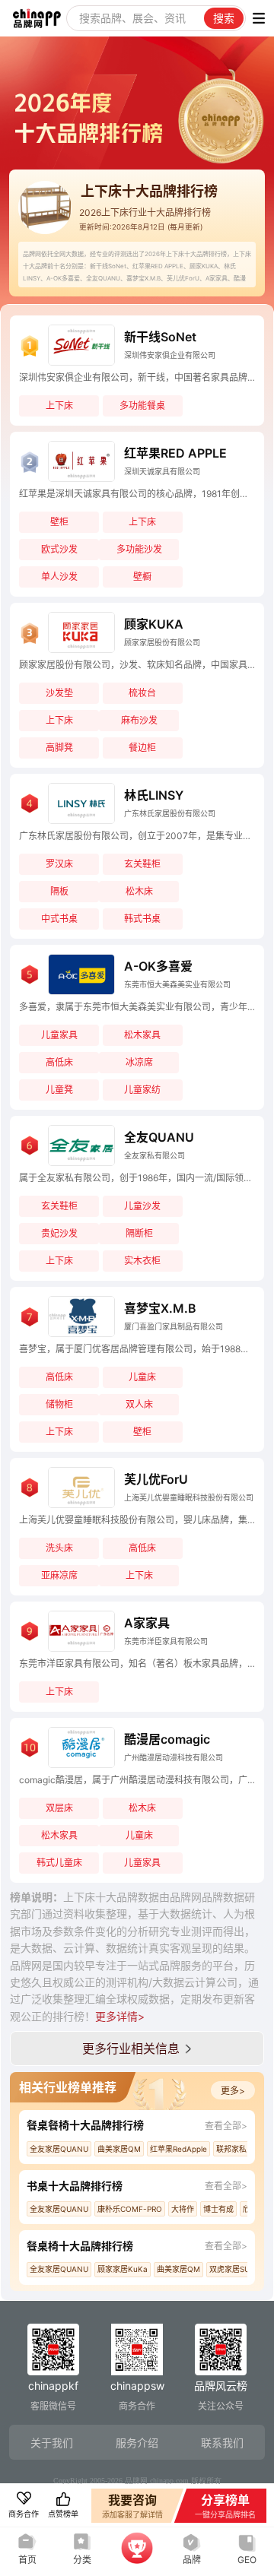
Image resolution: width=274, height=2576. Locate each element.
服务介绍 (137, 2443)
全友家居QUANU (59, 2149)
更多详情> (120, 2016)
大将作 (183, 2209)
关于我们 (52, 2443)
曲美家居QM (119, 2149)
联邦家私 (231, 2149)
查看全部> (226, 2126)
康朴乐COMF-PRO (130, 2209)
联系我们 (222, 2443)
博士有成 (218, 2209)
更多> (233, 2091)
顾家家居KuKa (123, 2269)
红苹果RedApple (178, 2149)
